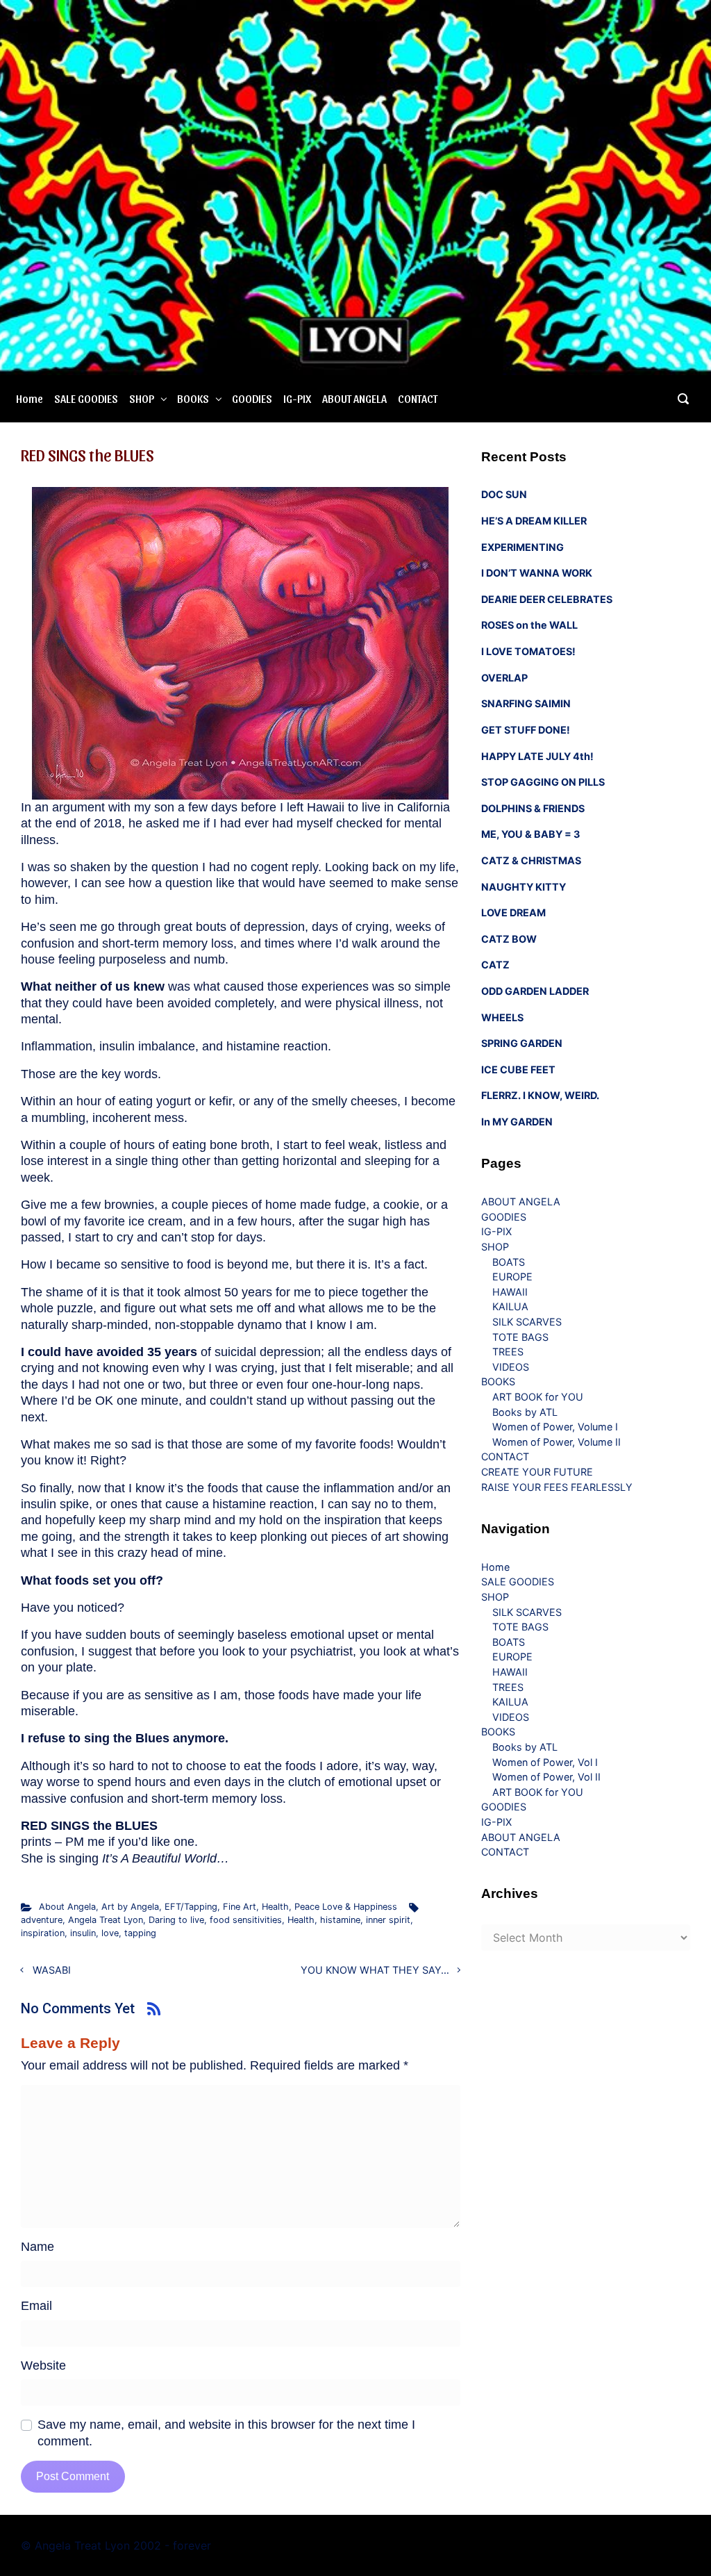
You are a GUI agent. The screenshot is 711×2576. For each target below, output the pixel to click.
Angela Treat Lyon (106, 1920)
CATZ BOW (509, 939)
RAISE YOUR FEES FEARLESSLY (557, 1487)
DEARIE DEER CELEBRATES (547, 599)
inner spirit (388, 1920)
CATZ (495, 965)
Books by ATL (525, 1412)
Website (43, 2366)
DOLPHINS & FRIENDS (533, 808)
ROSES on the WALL (529, 625)
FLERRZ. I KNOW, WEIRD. (540, 1095)
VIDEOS (511, 1367)
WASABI (52, 1970)
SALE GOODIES (86, 398)
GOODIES (252, 398)
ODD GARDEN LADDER (535, 991)
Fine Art (240, 1907)
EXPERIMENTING (522, 547)
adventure (42, 1920)
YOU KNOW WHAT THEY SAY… (375, 1970)
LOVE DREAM (513, 913)
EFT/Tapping (191, 1907)
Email (36, 2306)
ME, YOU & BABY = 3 (530, 834)
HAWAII (510, 1292)
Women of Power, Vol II (546, 1777)
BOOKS (193, 398)
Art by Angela (130, 1907)
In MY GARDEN (517, 1122)
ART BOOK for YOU (538, 1397)
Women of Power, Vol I (545, 1762)
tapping (140, 1933)
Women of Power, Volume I (555, 1427)
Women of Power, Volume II (557, 1442)
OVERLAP (504, 678)
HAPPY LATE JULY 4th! (537, 756)
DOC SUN (504, 494)
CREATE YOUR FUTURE (537, 1472)
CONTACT (418, 398)
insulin (83, 1933)
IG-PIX (297, 398)
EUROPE (512, 1277)
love (110, 1933)
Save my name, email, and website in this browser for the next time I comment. (226, 2433)
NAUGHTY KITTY (524, 887)
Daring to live (176, 1920)
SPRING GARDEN (522, 1043)
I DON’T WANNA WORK (537, 573)
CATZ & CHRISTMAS (531, 860)
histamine (340, 1920)
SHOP (142, 398)
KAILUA (510, 1306)
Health (275, 1907)
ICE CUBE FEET (518, 1070)
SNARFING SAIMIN (526, 703)
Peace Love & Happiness (346, 1907)
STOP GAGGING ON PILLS (543, 782)
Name (37, 2247)
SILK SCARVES (527, 1322)
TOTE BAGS (520, 1337)
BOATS (509, 1262)
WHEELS (502, 1017)
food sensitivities (246, 1920)
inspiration (43, 1933)
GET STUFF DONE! (526, 730)
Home (30, 398)
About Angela (67, 1907)
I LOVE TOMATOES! (528, 651)
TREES (508, 1352)
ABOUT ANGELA (354, 398)
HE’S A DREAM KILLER (534, 521)
